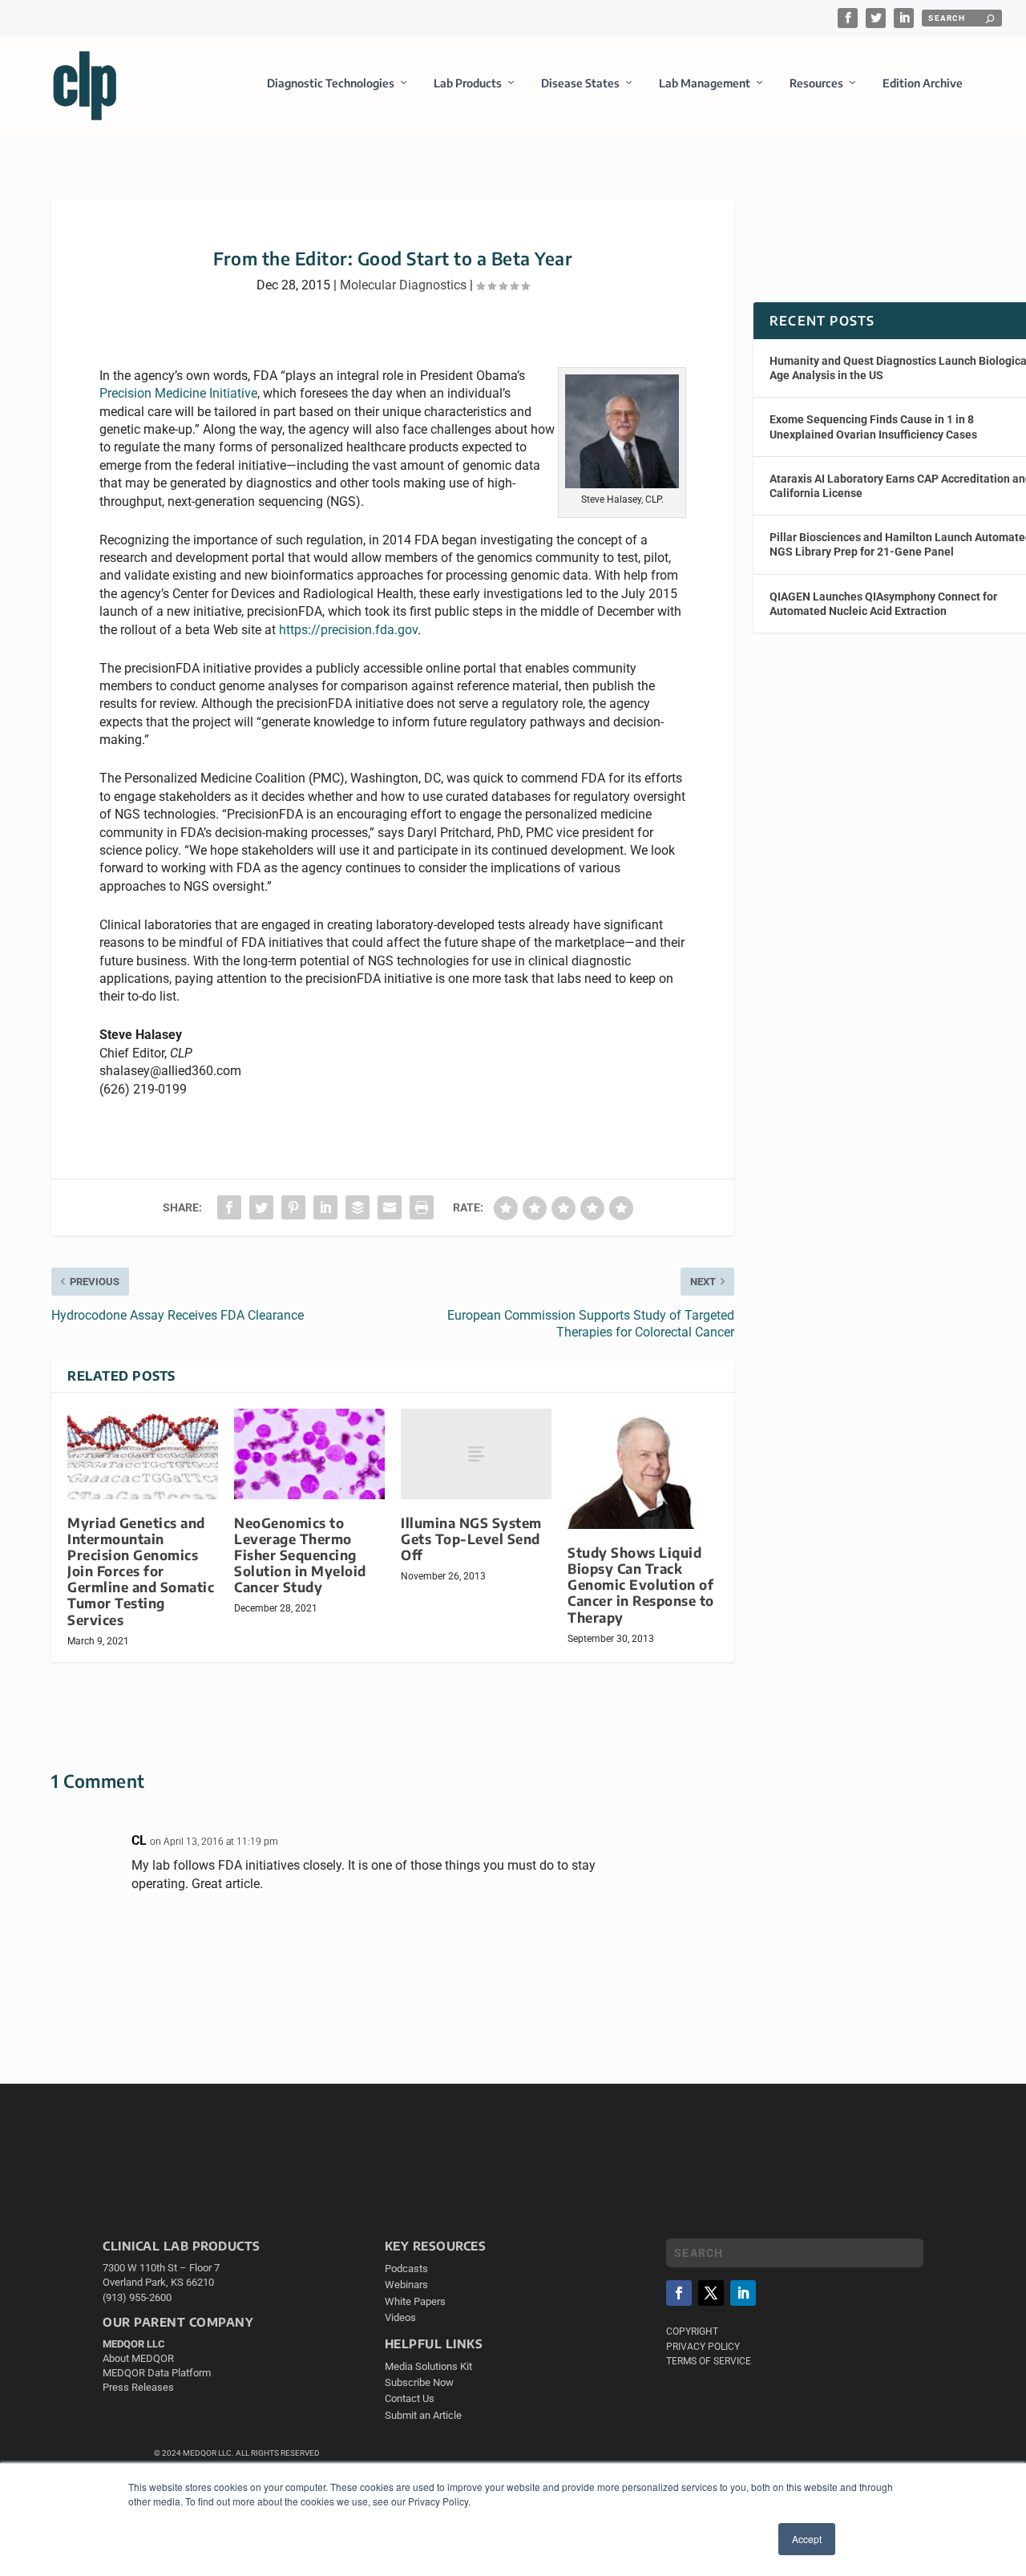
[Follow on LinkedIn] (743, 2293)
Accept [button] (807, 2539)
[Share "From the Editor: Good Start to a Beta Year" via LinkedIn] (325, 1207)
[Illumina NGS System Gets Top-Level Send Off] (476, 1454)
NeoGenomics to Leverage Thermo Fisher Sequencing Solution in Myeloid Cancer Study (300, 1555)
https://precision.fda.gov (348, 630)
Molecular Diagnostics (403, 285)
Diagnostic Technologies (331, 83)
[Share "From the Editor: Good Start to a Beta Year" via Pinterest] (293, 1207)
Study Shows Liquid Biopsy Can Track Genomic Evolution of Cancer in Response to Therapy (641, 1585)
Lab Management (705, 83)
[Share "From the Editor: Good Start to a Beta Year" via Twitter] (261, 1207)
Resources (816, 83)
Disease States (580, 83)
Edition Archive (923, 83)
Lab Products (468, 83)
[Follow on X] (711, 2293)
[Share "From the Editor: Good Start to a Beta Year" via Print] (422, 1207)
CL (139, 1840)
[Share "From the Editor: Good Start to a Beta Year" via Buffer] (357, 1207)
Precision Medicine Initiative (178, 393)
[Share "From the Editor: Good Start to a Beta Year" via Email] (390, 1207)
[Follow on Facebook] (679, 2293)
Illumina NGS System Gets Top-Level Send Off (471, 1539)
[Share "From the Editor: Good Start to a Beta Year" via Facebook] (229, 1207)
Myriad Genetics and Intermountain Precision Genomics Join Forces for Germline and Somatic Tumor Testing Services (141, 1571)
